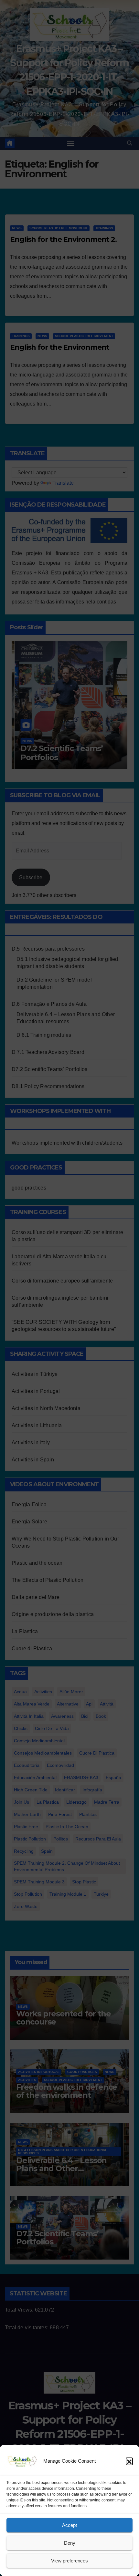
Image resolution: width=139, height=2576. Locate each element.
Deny (70, 2543)
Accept (69, 2525)
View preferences (69, 2561)
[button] (129, 2461)
